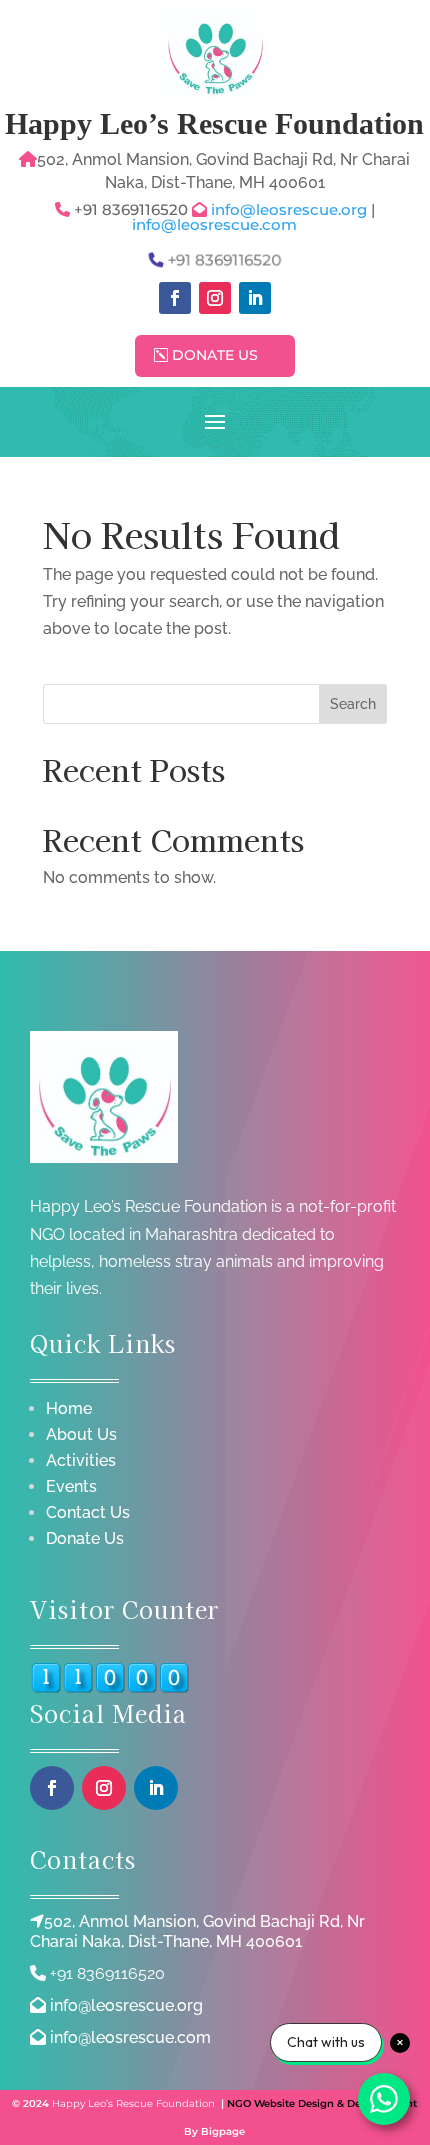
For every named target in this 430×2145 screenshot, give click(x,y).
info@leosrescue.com (214, 224)
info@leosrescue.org (291, 209)
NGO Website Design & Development (322, 2103)
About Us (81, 1434)
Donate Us (215, 355)
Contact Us (88, 1512)
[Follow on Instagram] (215, 298)
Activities (81, 1460)
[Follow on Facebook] (175, 298)
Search (353, 704)
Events (71, 1486)
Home (69, 1408)
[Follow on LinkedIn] (255, 298)
